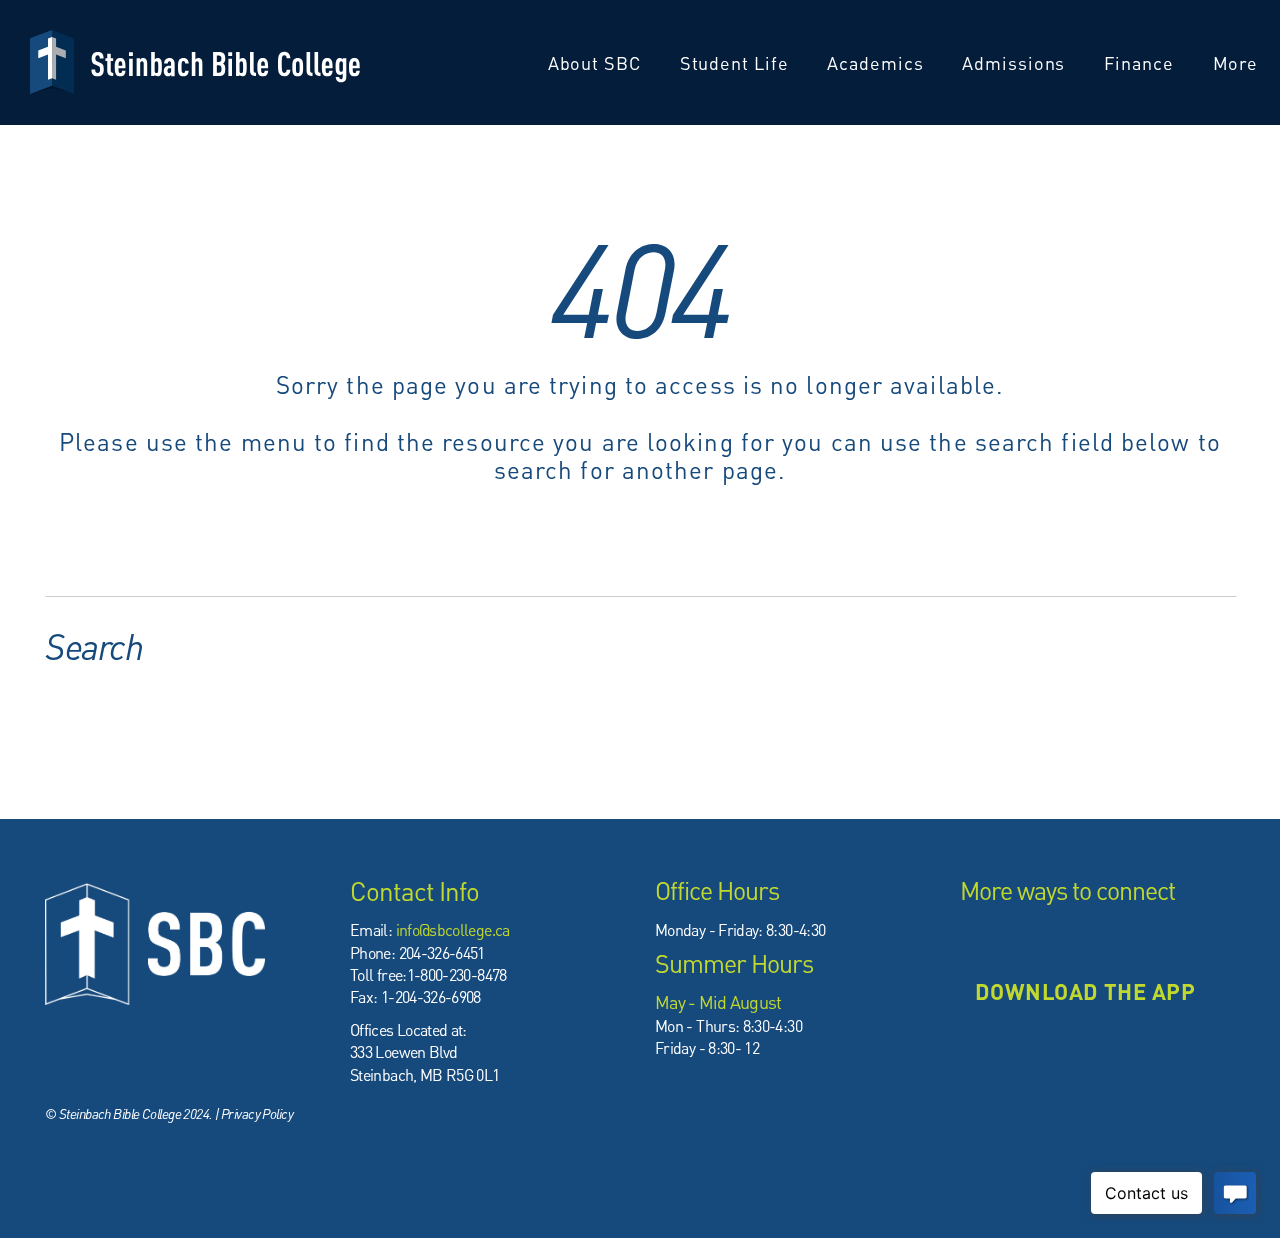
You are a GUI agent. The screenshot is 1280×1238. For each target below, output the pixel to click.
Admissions (1016, 62)
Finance (1141, 62)
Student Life (737, 62)
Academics (877, 62)
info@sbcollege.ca (453, 929)
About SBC (597, 62)
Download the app (1085, 991)
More (1238, 62)
